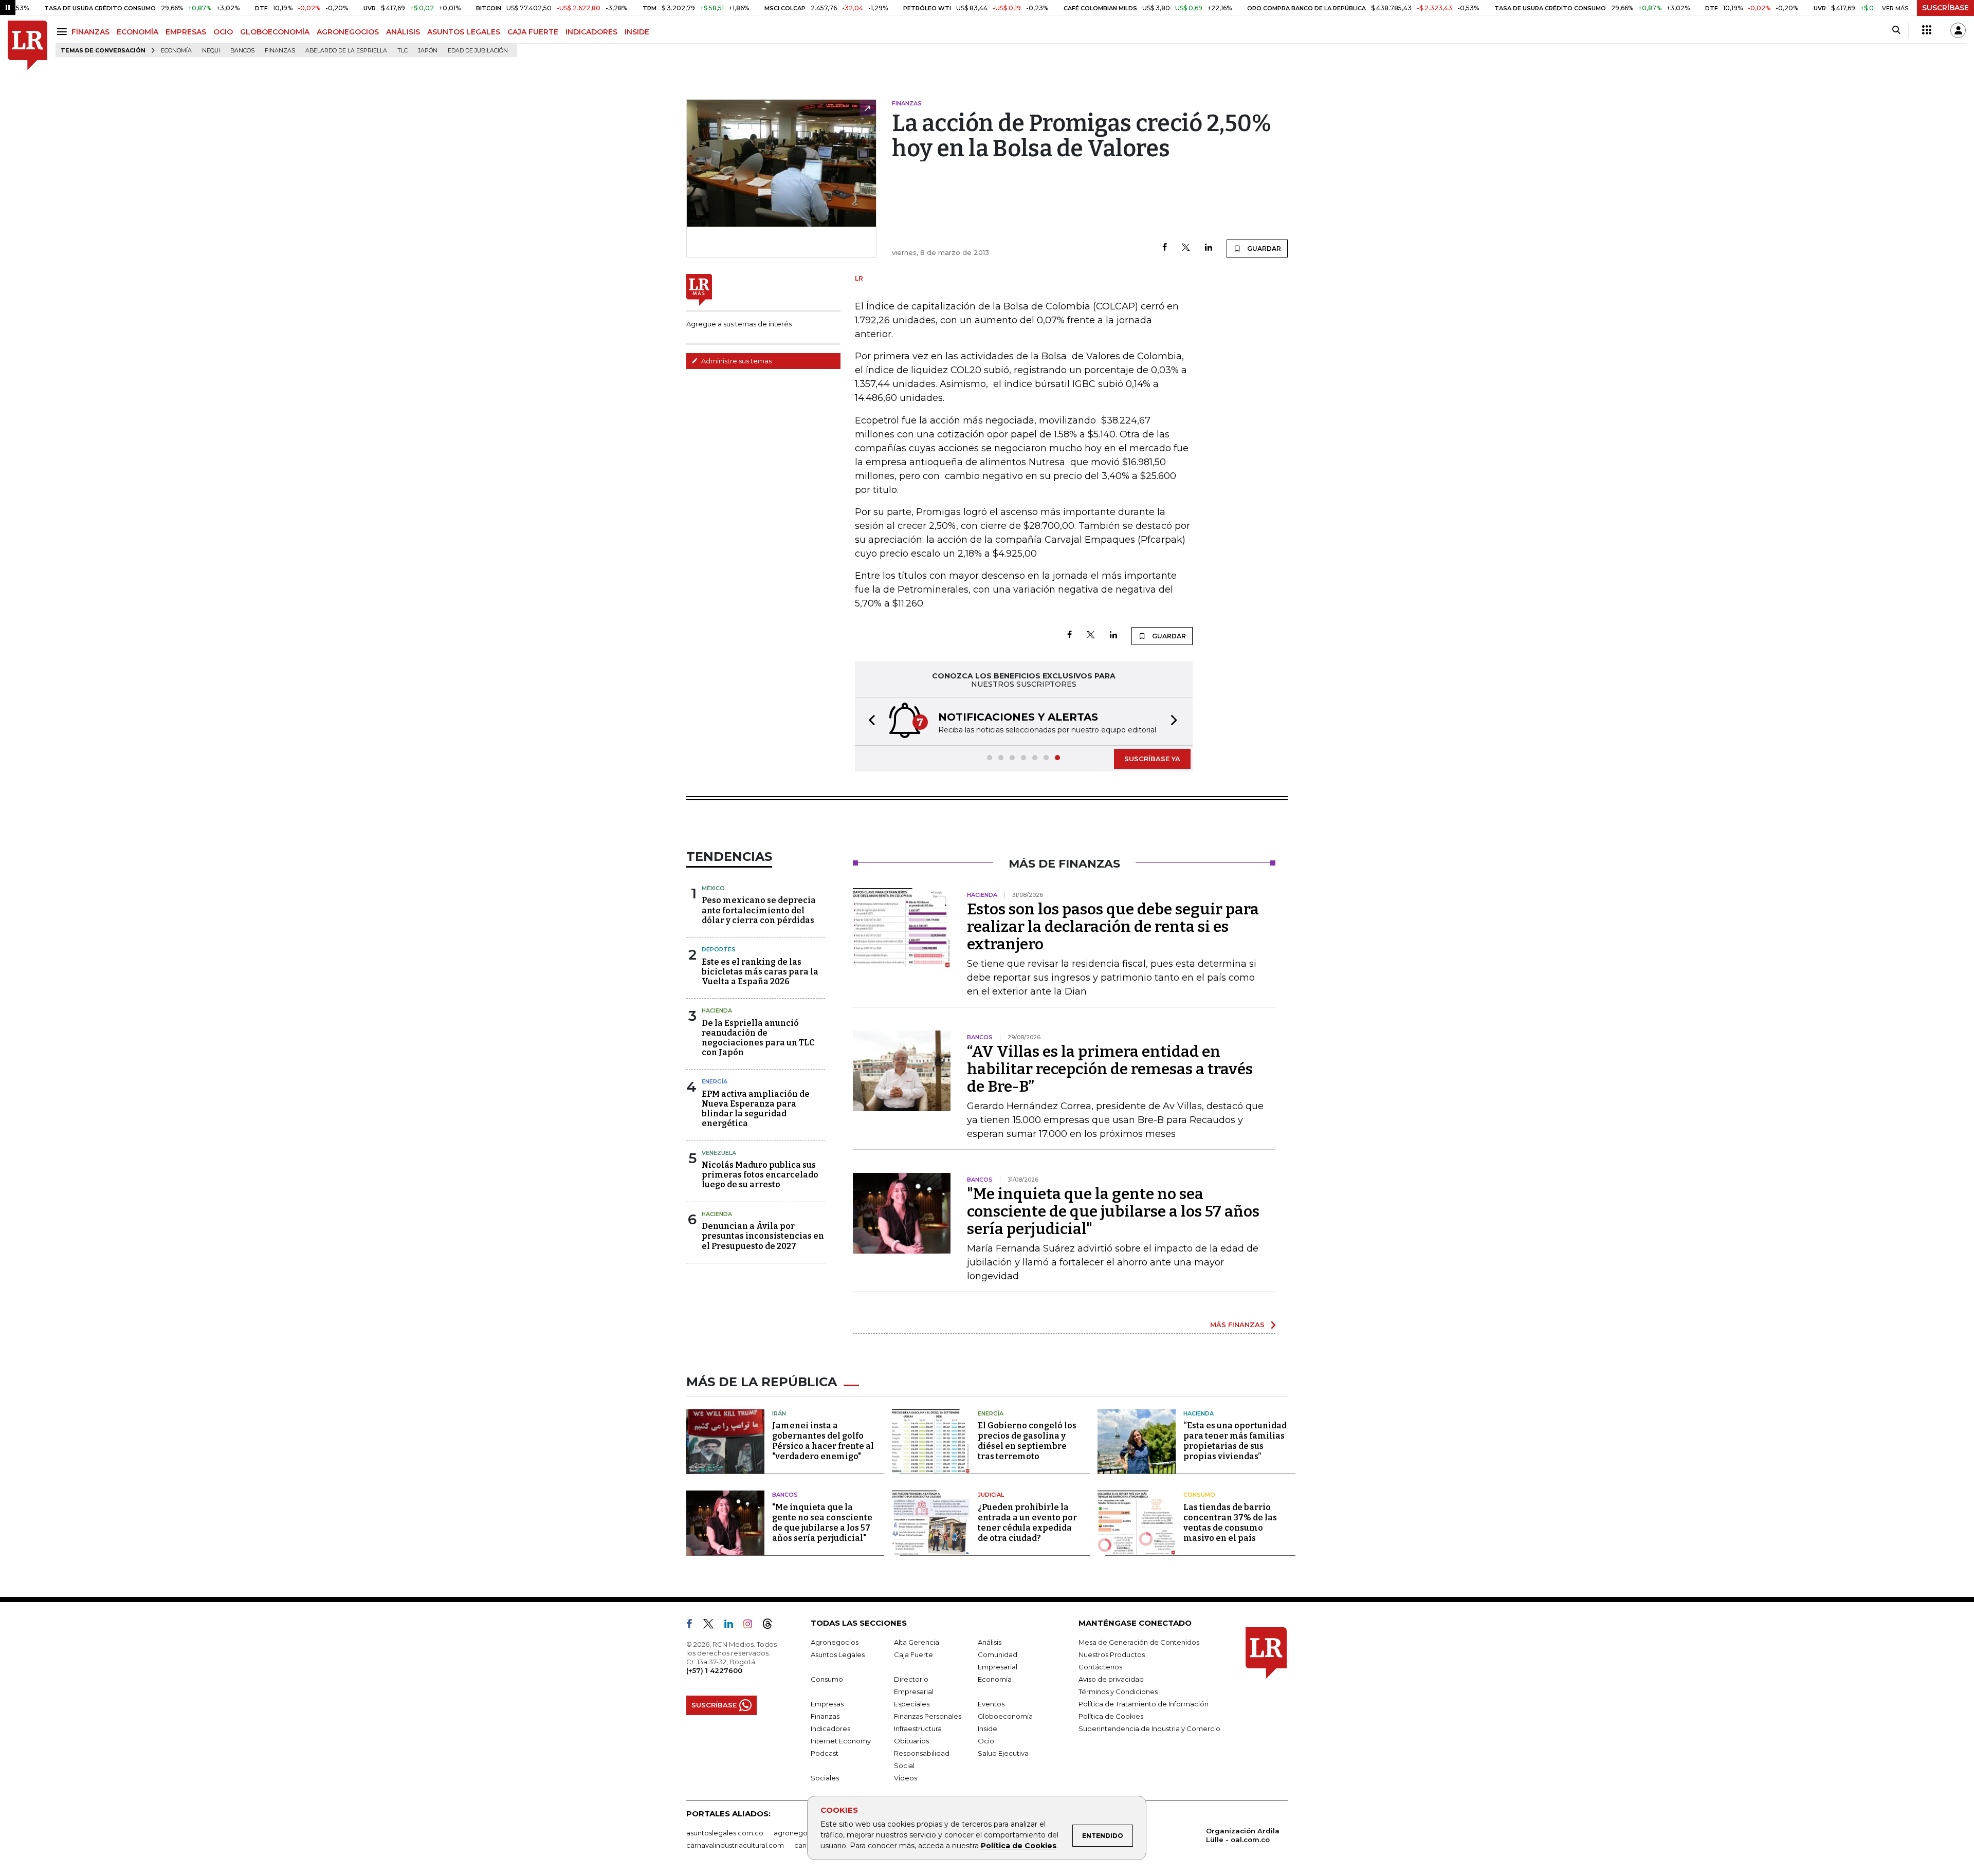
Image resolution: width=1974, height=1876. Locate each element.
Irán (779, 1413)
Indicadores (830, 1728)
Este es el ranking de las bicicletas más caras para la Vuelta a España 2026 (760, 972)
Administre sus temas (736, 361)
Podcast (825, 1753)
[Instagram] (752, 1626)
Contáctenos (1100, 1667)
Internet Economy (841, 1741)
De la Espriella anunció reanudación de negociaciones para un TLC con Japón (758, 1038)
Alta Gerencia (917, 1642)
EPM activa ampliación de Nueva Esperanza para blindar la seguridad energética (756, 1109)
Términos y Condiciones (1118, 1691)
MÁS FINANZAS (1237, 1325)
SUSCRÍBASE (1945, 8)
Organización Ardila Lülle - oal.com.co (1243, 1835)
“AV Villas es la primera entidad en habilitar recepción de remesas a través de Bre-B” (1110, 1069)
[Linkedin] (1209, 248)
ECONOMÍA (138, 32)
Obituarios (911, 1741)
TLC (403, 51)
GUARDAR (1263, 249)
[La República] (28, 45)
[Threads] (772, 1626)
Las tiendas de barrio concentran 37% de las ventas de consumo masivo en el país (1230, 1523)
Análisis (990, 1642)
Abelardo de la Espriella (346, 51)
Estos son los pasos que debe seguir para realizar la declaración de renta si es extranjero (1113, 927)
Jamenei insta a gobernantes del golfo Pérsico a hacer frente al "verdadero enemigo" (823, 1441)
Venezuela (719, 1153)
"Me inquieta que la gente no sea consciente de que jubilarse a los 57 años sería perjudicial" (1113, 1211)
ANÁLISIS (403, 32)
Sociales (825, 1778)
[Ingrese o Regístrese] (1958, 30)
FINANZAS (90, 32)
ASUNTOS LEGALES (464, 32)
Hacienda (717, 1010)
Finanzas (280, 51)
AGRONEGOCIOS (348, 32)
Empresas (827, 1704)
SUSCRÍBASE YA (1152, 759)
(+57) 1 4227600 (714, 1670)
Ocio (986, 1741)
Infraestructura (918, 1728)
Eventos (991, 1704)
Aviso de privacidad (1111, 1679)
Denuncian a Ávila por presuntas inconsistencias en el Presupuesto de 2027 (763, 1236)
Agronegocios (835, 1642)
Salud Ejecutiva (1003, 1753)
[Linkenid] (733, 1626)
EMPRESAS (186, 32)
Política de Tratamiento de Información (1144, 1704)
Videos (906, 1778)
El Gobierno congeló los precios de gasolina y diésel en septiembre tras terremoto (1027, 1441)
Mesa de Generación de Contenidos (1139, 1642)
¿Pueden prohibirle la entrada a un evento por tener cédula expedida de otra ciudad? (1027, 1523)
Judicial (991, 1495)
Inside (988, 1728)
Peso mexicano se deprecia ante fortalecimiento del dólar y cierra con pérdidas (759, 910)
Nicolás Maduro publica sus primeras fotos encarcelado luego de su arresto (760, 1175)
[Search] (1896, 30)
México (713, 888)
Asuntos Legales (838, 1654)
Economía (176, 51)
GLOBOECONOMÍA (275, 32)
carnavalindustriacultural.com (735, 1845)
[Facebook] (1165, 248)
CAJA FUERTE (533, 32)
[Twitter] (1186, 248)
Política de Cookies (1019, 1846)
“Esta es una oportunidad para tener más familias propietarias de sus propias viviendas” (1235, 1441)
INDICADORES (591, 32)
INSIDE (637, 32)
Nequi (211, 51)
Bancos (242, 51)
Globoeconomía (1005, 1716)
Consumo (1199, 1495)
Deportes (719, 949)
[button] (869, 721)
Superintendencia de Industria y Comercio (1149, 1728)
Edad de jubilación (478, 51)
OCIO (223, 32)
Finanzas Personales (928, 1716)
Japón (428, 51)
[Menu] (63, 32)
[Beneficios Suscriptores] (1927, 30)
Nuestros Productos (1112, 1654)
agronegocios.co (802, 1833)
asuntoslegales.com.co (725, 1833)
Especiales (912, 1704)
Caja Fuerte (913, 1654)
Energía (715, 1081)
